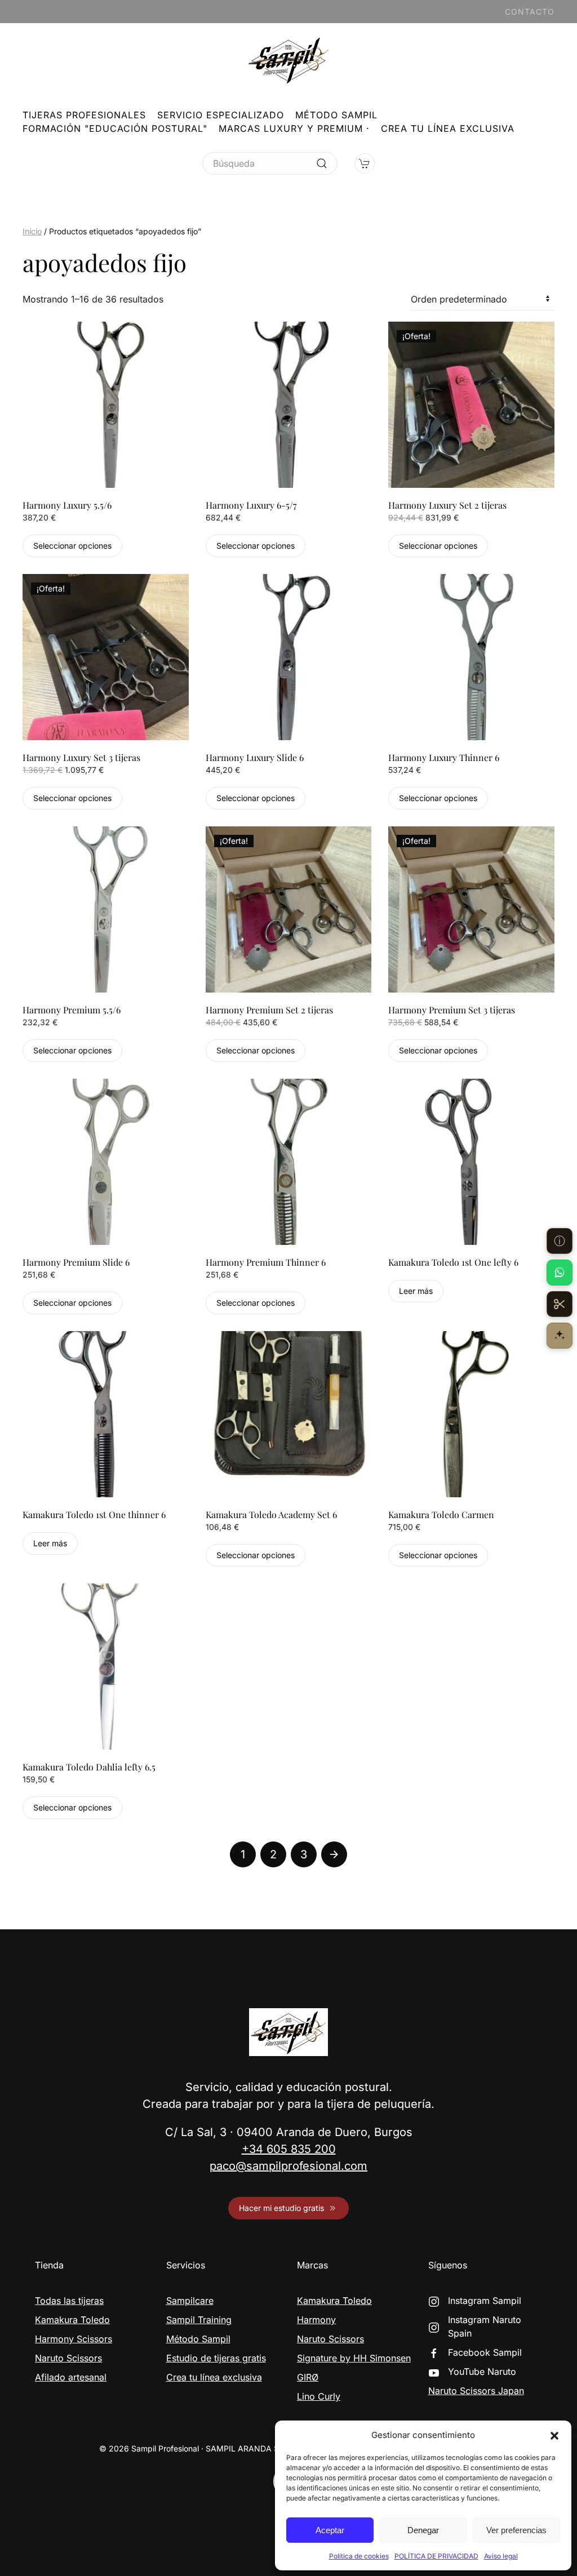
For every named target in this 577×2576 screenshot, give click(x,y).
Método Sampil (336, 115)
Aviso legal (501, 2556)
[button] (554, 2435)
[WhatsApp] (560, 1273)
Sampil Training (199, 2320)
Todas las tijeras (69, 2301)
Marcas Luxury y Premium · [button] (294, 128)
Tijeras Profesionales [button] (84, 115)
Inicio (32, 231)
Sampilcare (190, 2301)
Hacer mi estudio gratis (281, 2208)
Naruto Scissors (68, 2358)
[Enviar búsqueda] (322, 163)
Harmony (316, 2320)
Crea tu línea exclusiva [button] (448, 128)
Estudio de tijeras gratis (216, 2358)
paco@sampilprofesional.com (288, 2166)
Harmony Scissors (74, 2339)
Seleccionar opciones (72, 546)
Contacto (530, 12)
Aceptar (330, 2530)
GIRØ (308, 2377)
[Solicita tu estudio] (560, 1336)
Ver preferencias (516, 2530)
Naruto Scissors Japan (476, 2391)
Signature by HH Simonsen (354, 2358)
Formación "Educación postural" (115, 128)
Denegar (423, 2530)
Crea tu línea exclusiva (214, 2377)
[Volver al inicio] (288, 60)
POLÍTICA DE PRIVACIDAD (436, 2556)
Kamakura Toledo (72, 2320)
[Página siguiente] (334, 1854)
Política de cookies (359, 2556)
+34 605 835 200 (289, 2149)
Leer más (416, 1291)
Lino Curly (319, 2396)
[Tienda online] (560, 1304)
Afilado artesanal (71, 2377)
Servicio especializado (221, 115)
